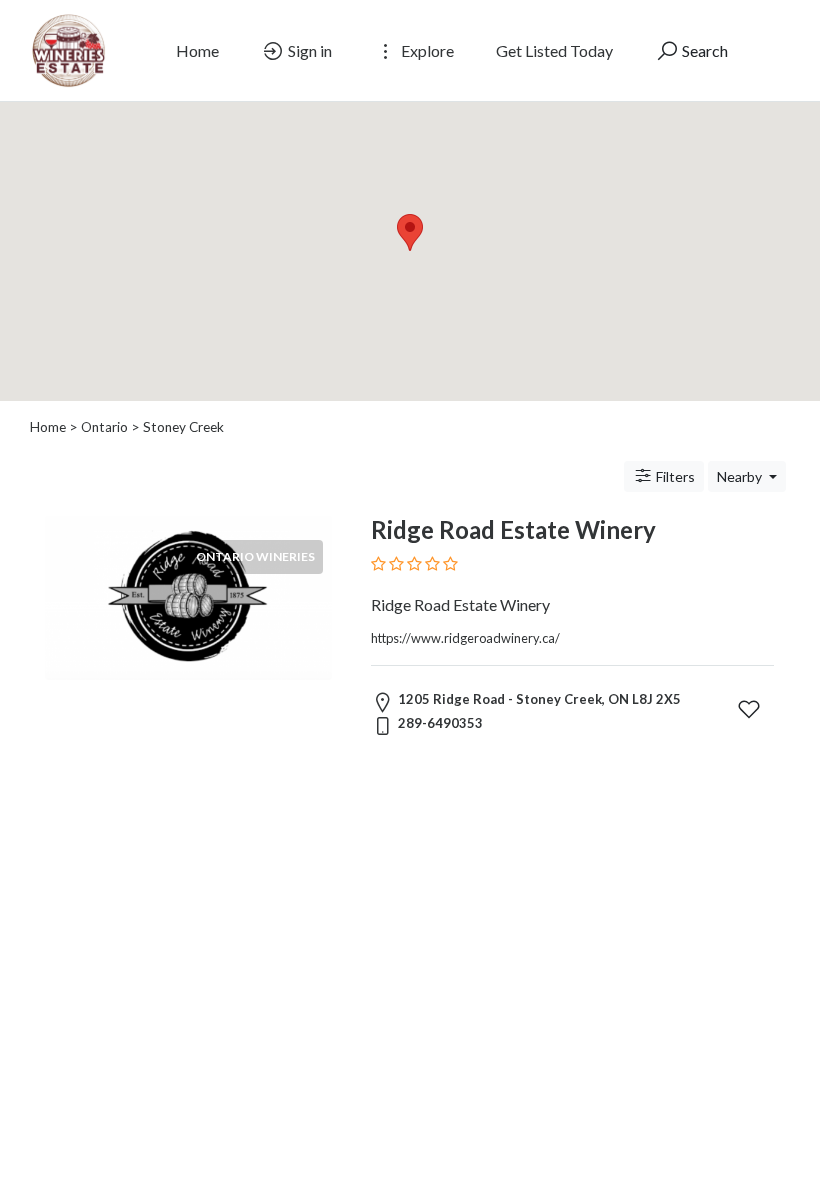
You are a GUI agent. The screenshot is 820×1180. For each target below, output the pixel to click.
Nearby (741, 476)
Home (197, 50)
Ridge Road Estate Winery (513, 529)
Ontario (104, 427)
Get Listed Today (554, 50)
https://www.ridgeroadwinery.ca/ (465, 638)
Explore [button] (426, 50)
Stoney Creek (183, 427)
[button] (410, 232)
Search (703, 50)
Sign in (308, 50)
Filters (674, 476)
